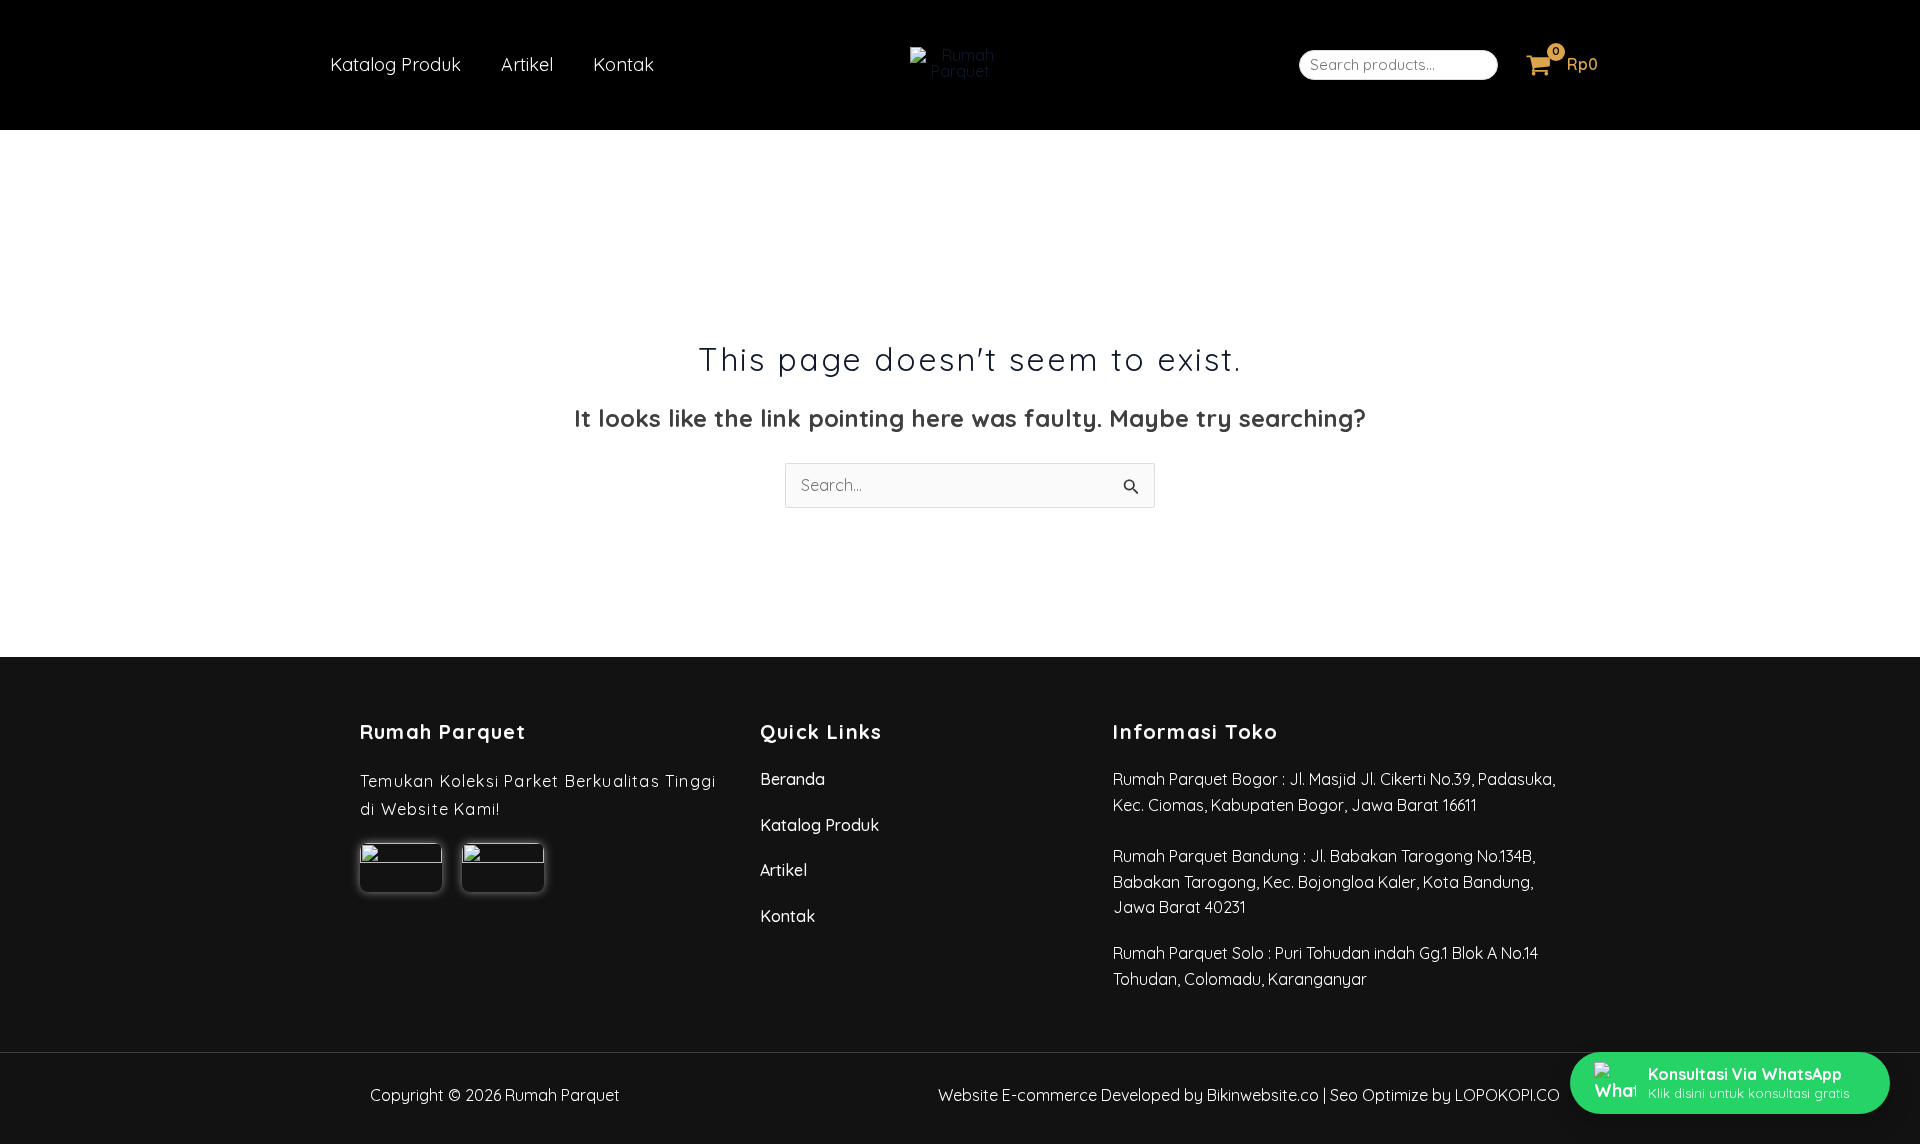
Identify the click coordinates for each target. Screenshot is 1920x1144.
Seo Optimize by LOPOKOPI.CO (1445, 1095)
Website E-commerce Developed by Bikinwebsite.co (1128, 1095)
